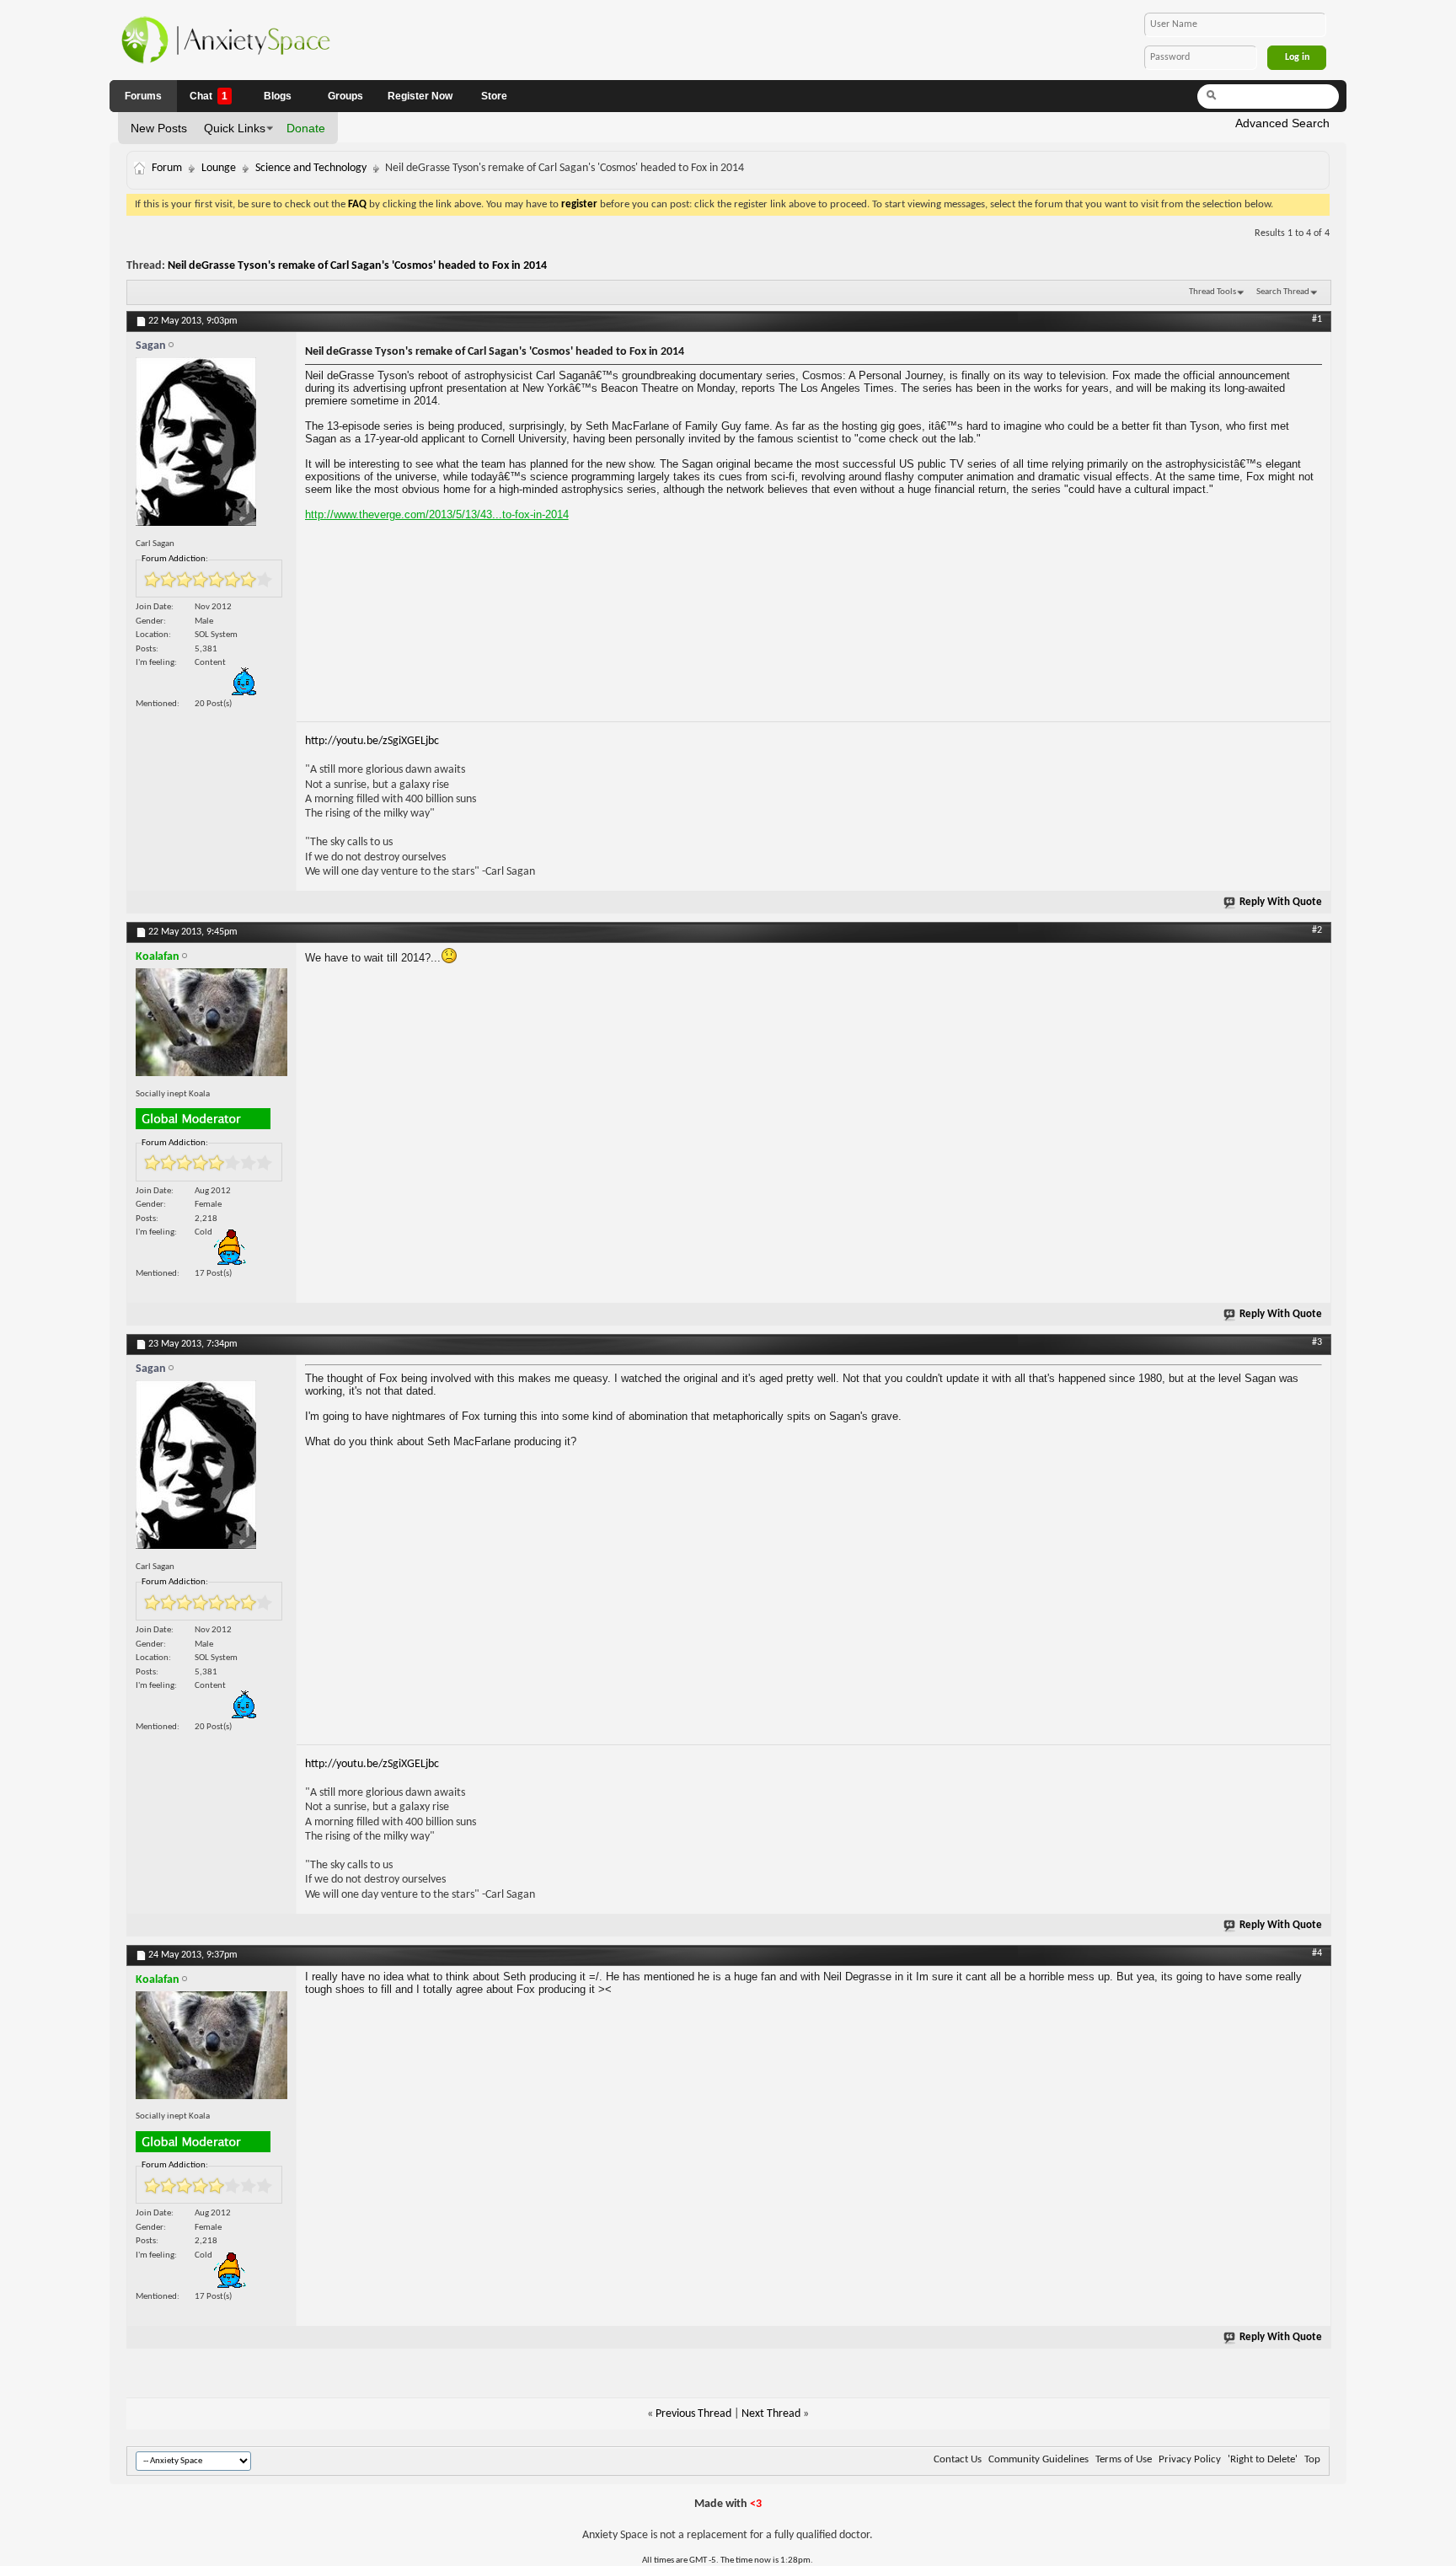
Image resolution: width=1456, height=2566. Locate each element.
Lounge (219, 168)
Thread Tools (1212, 292)
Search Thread (1283, 292)
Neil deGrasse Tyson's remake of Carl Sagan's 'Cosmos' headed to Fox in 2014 (357, 266)
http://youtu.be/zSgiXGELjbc (372, 741)
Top (1312, 2459)
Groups (345, 96)
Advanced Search (1282, 123)
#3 (1317, 1342)
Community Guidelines (1038, 2459)
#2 (1317, 930)
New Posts (159, 128)
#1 (1317, 319)
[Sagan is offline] (211, 446)
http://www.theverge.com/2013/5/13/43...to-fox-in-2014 (437, 514)
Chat (209, 96)
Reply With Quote (1281, 902)
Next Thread (771, 2414)
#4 (1317, 1953)
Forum (167, 168)
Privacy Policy (1190, 2459)
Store (494, 96)
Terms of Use (1124, 2459)
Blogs (278, 96)
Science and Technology (311, 168)
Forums (143, 96)
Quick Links (235, 128)
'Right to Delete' (1263, 2459)
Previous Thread (693, 2414)
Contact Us (958, 2459)
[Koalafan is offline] (211, 1026)
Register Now (420, 96)
